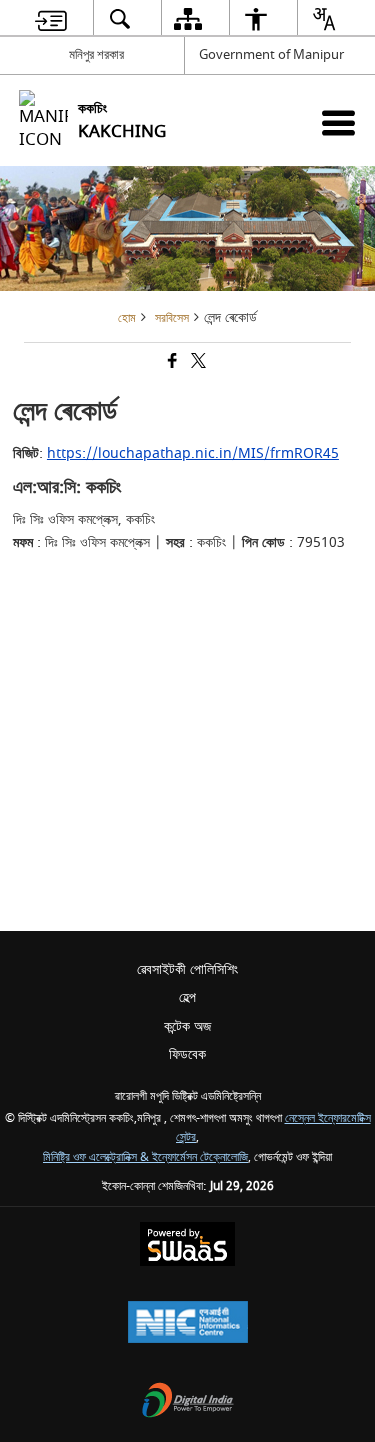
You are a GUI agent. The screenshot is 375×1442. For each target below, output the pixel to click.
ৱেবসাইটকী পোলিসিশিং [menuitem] (187, 969)
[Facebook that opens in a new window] (171, 363)
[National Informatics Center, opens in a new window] (188, 1324)
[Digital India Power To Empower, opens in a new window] (188, 1402)
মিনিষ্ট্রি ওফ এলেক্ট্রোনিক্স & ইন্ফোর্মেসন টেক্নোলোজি (145, 1157)
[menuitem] (50, 18)
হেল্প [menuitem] (187, 997)
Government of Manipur (271, 54)
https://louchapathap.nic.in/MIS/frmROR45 (193, 453)
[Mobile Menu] (338, 122)
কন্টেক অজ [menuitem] (187, 1026)
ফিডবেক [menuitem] (187, 1054)
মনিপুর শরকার (96, 54)
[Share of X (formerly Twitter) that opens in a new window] (197, 363)
